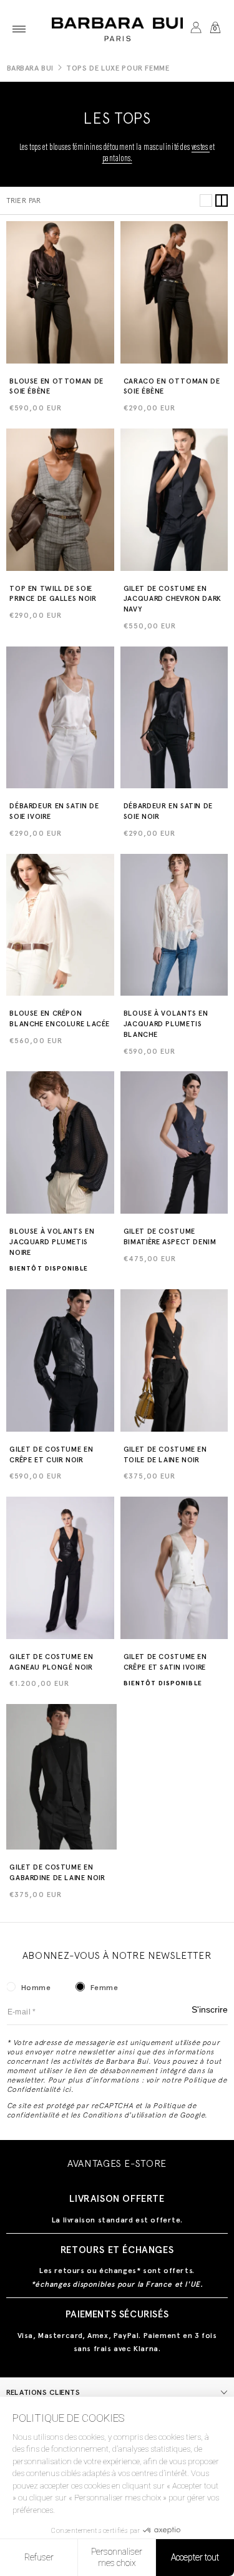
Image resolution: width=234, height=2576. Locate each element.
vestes (201, 148)
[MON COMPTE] (196, 29)
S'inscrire (210, 2010)
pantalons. (117, 159)
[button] (19, 29)
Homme (36, 1988)
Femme (105, 1988)
